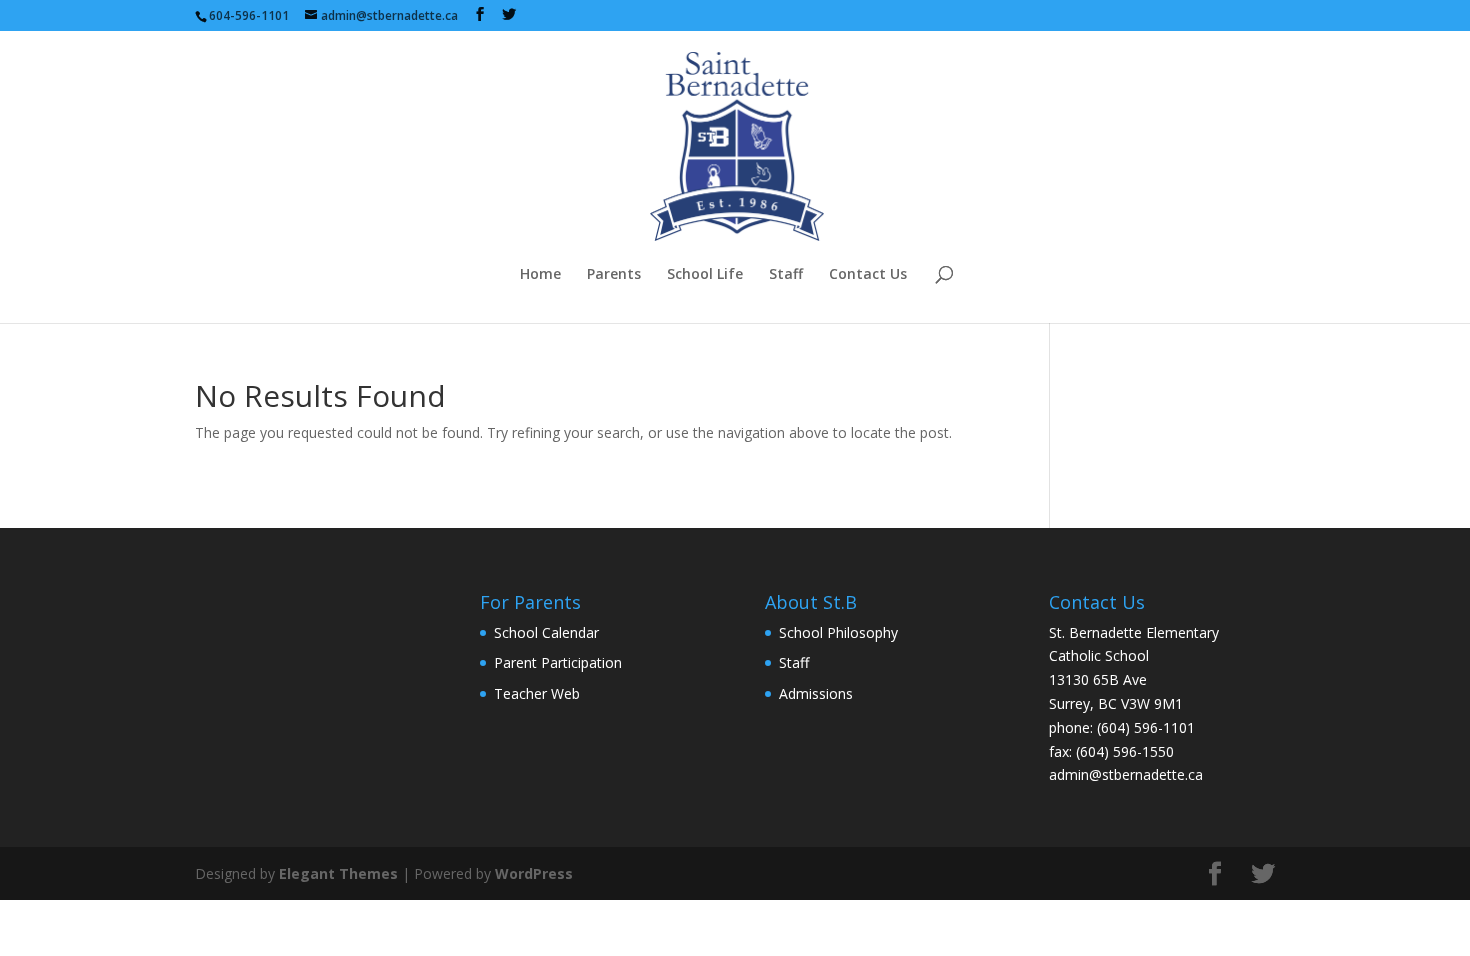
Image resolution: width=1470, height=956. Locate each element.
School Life (705, 275)
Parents (614, 275)
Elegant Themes (338, 873)
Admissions (816, 693)
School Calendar (546, 632)
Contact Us (868, 275)
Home (540, 275)
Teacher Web (537, 693)
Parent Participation (558, 662)
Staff (786, 275)
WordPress (534, 873)
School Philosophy (838, 632)
